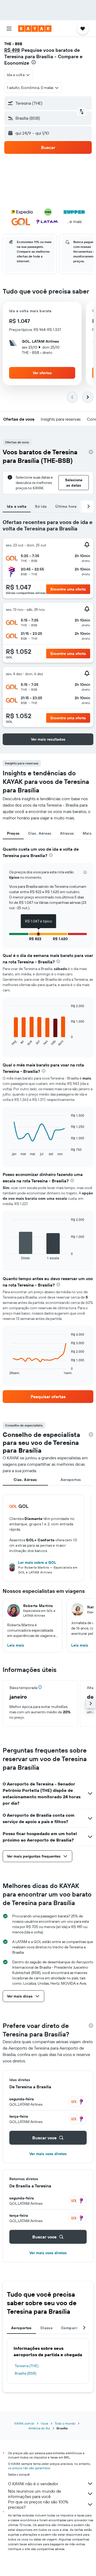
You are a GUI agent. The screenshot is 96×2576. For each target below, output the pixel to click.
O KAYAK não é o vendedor (33, 2484)
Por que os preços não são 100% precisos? (38, 2504)
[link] (48, 1397)
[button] (9, 29)
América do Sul (39, 2428)
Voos (45, 2423)
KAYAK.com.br (24, 2423)
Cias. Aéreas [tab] (40, 833)
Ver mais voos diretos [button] (48, 2154)
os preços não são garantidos (29, 2468)
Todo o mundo (65, 2423)
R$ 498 (12, 50)
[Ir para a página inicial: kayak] (35, 29)
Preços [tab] (13, 833)
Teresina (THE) (27, 2366)
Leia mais (16, 1645)
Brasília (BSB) (25, 2373)
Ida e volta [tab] (17, 506)
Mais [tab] (87, 833)
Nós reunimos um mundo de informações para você (35, 2494)
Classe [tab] (46, 2328)
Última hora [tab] (66, 506)
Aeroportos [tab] (71, 1480)
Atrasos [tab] (67, 833)
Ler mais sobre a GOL (37, 1562)
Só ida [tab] (41, 506)
